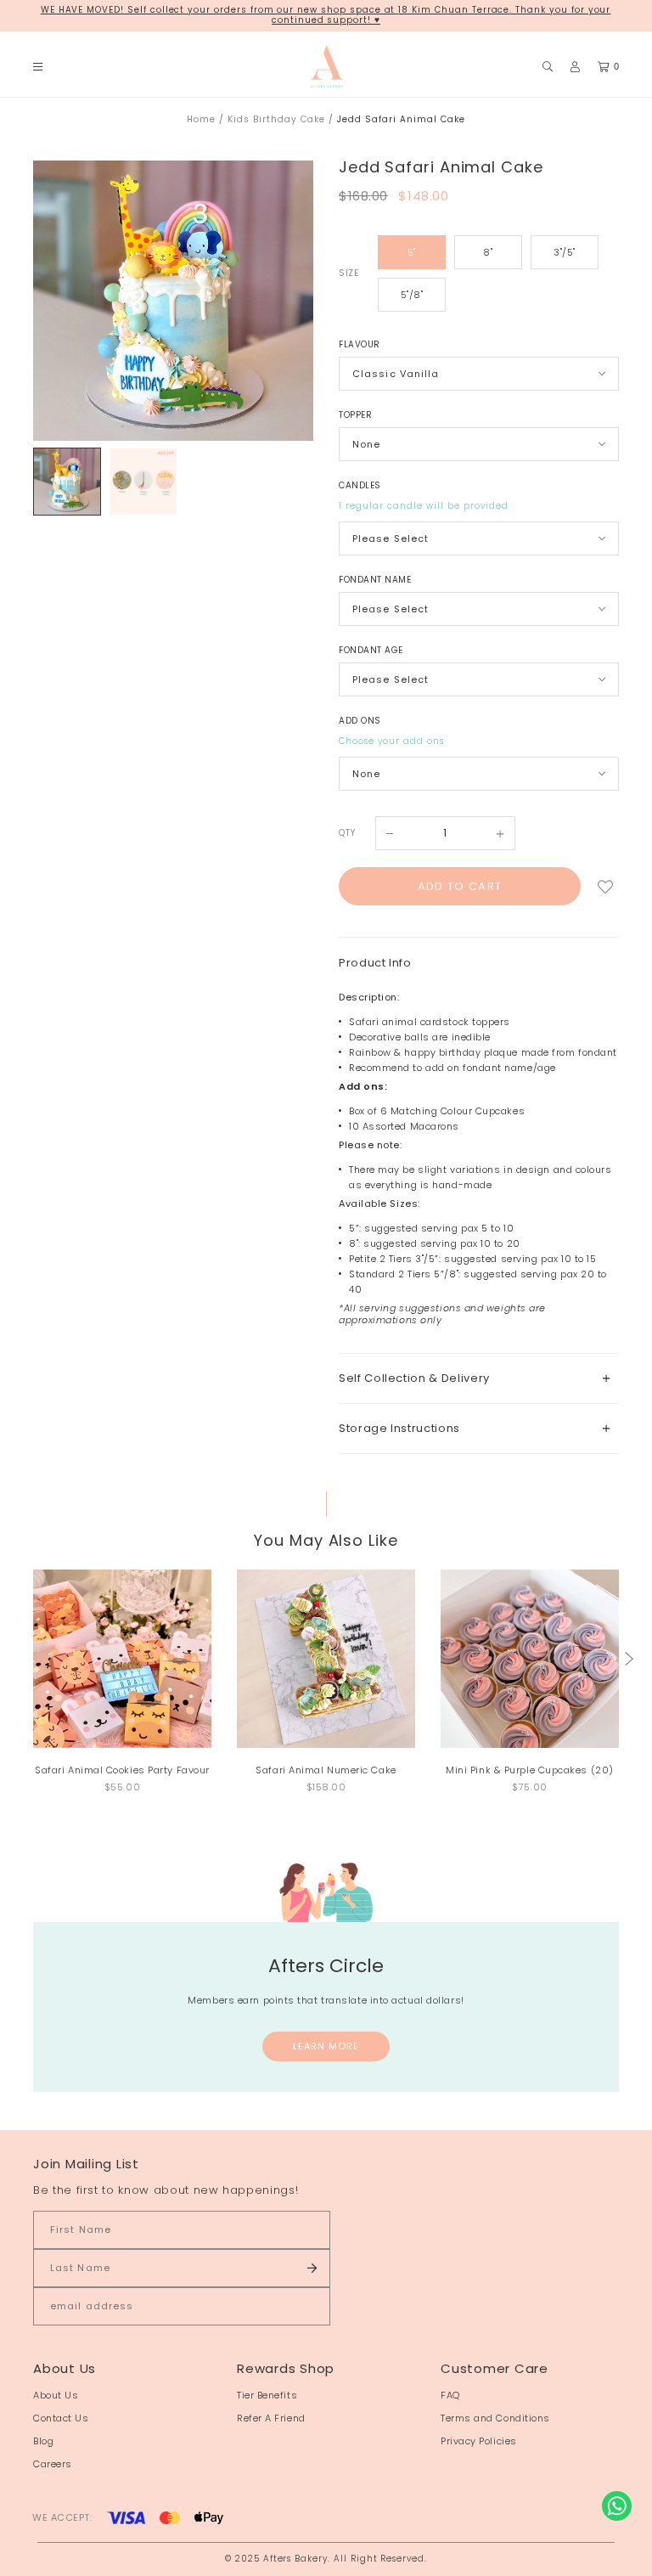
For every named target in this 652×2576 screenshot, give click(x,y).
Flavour (360, 344)
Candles (360, 485)
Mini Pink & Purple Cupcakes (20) (530, 1770)
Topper (355, 415)
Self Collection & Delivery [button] (414, 1378)
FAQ (450, 2395)
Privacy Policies (479, 2441)
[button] (629, 1659)
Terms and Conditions (495, 2418)
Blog (43, 2441)
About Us (56, 2395)
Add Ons (360, 721)
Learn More (326, 2046)
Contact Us (61, 2418)
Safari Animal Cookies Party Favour (122, 1770)
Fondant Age (371, 650)
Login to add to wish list (606, 886)
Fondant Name (375, 580)
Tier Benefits (267, 2395)
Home (201, 119)
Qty (347, 833)
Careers (53, 2464)
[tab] (479, 1378)
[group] (67, 482)
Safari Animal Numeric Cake (326, 1770)
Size (348, 273)
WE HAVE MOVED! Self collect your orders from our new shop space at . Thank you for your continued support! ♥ (326, 15)
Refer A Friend (271, 2418)
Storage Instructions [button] (399, 1428)
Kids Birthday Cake (276, 119)
